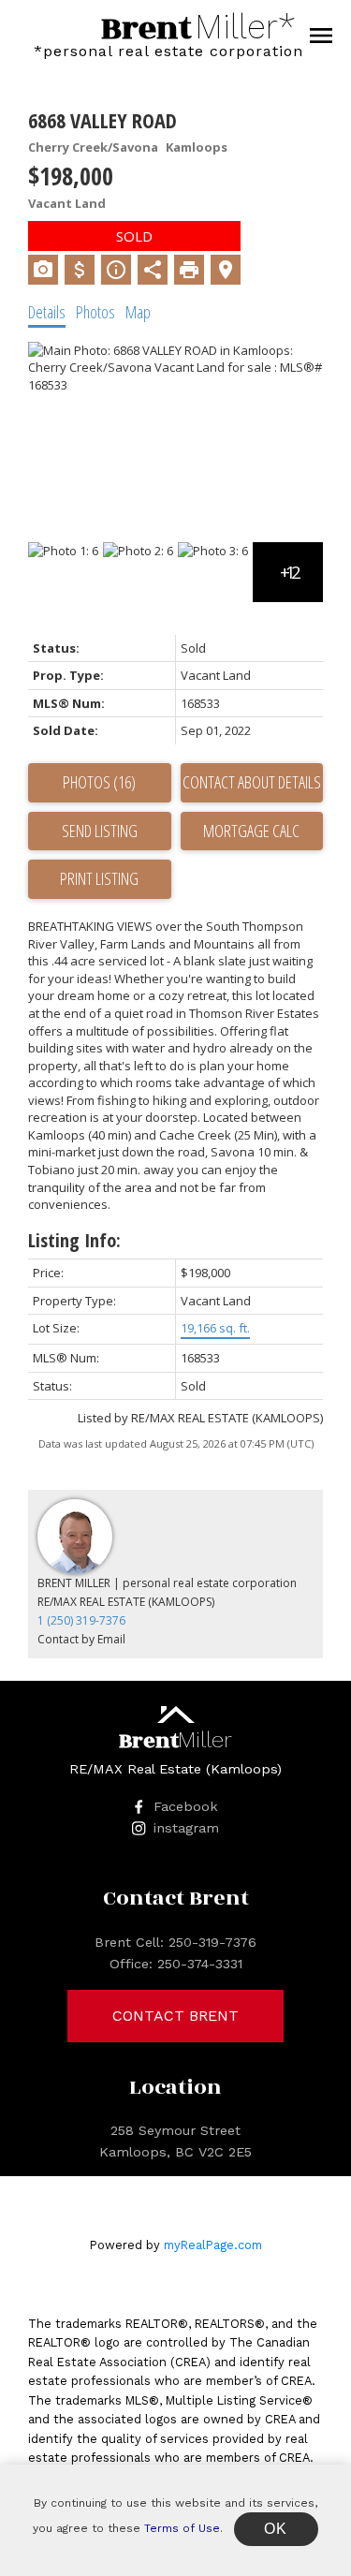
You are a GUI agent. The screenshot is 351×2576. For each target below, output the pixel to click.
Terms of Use (182, 2528)
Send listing (100, 831)
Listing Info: (74, 1240)
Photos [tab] (95, 312)
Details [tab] (47, 312)
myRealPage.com (213, 2245)
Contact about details (252, 782)
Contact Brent (175, 2016)
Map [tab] (138, 312)
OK (276, 2529)
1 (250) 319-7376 (81, 1620)
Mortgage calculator (252, 832)
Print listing (99, 878)
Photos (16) (99, 782)
